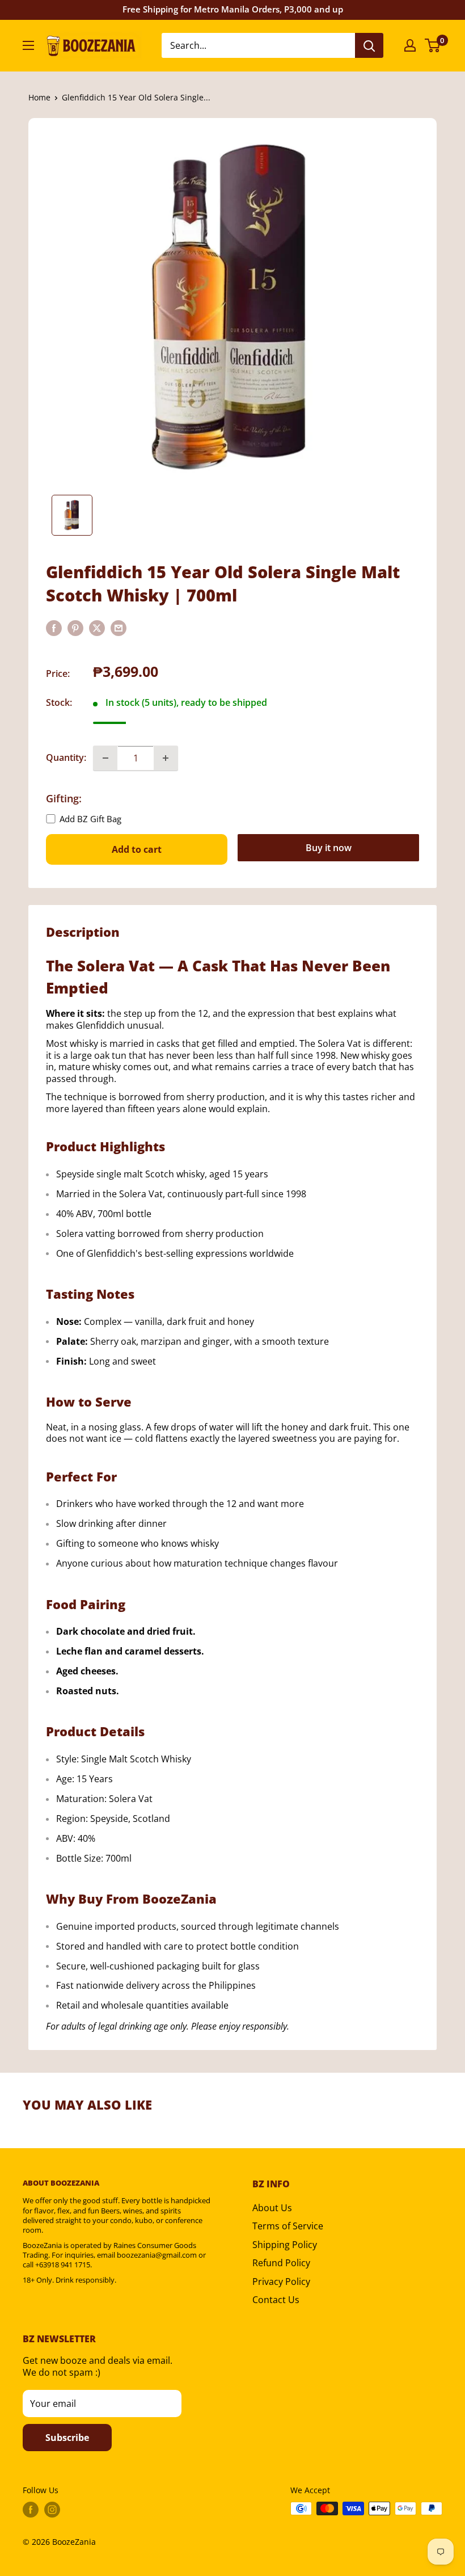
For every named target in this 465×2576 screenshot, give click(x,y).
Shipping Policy (285, 2245)
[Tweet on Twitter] (97, 628)
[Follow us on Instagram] (52, 2510)
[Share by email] (119, 628)
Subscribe (67, 2438)
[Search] (369, 45)
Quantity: (66, 757)
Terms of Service (288, 2226)
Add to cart (137, 849)
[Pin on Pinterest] (75, 628)
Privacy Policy (281, 2282)
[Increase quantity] (166, 758)
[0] (433, 45)
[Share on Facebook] (54, 628)
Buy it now (329, 848)
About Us (272, 2208)
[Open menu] (28, 45)
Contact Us (276, 2300)
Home (39, 97)
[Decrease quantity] (105, 758)
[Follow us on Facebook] (31, 2510)
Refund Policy (281, 2263)
